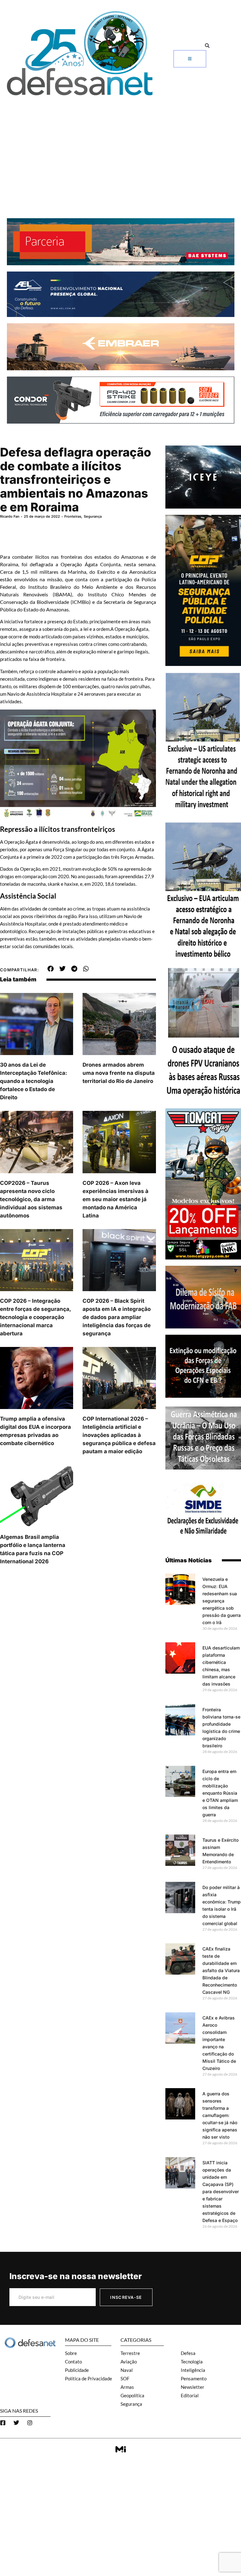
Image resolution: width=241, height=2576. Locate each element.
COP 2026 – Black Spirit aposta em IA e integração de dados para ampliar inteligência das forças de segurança (117, 1317)
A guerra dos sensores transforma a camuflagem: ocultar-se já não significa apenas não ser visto (220, 2115)
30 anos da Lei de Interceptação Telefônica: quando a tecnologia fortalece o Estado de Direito (34, 1081)
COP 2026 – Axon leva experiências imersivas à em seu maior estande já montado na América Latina (115, 1199)
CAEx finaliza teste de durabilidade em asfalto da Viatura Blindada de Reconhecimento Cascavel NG (221, 1970)
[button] (207, 46)
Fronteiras (73, 516)
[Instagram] (30, 2423)
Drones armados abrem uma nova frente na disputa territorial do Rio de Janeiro (119, 1073)
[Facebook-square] (3, 2423)
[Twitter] (16, 2423)
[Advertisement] (120, 146)
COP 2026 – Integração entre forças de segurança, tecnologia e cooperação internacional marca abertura (35, 1317)
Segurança (93, 516)
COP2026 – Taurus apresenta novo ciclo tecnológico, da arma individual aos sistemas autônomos (31, 1199)
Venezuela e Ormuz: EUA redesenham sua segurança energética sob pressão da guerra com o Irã (222, 1601)
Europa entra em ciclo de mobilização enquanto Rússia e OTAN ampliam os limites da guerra (220, 1793)
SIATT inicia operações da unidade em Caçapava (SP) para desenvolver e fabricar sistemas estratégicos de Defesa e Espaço (221, 2191)
